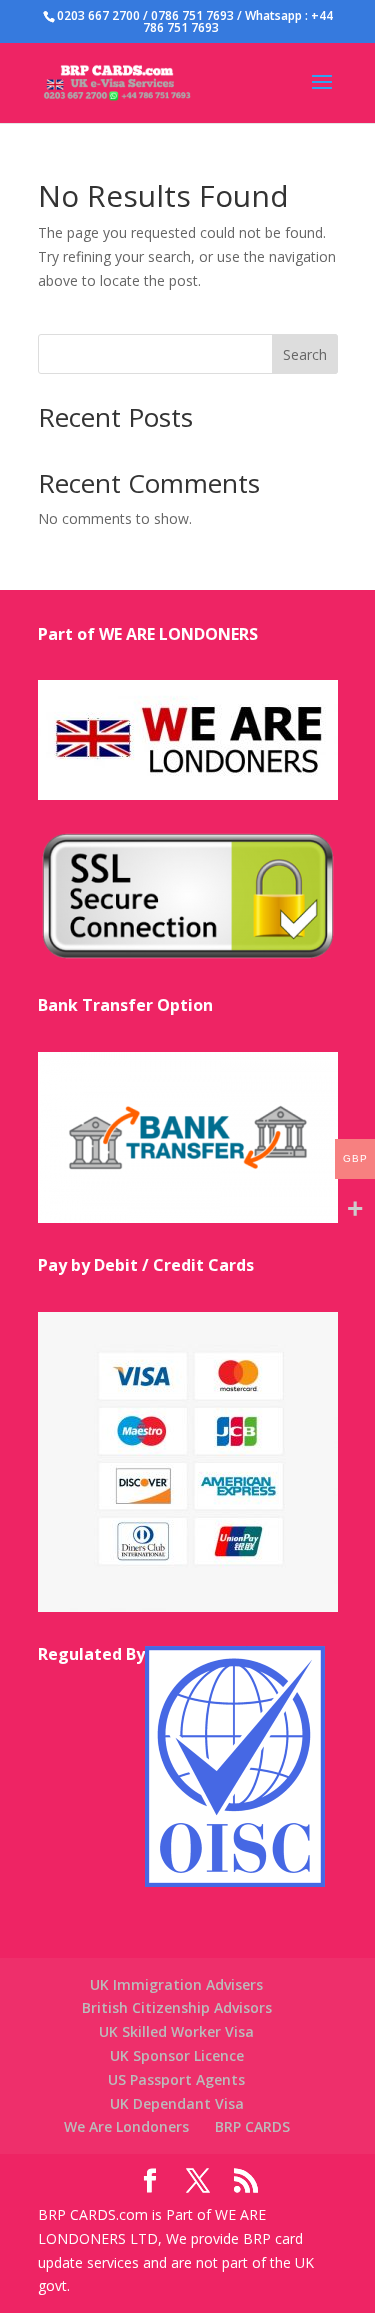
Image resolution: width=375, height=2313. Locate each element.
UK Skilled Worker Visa (176, 2031)
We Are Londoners (126, 2126)
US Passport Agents (176, 2079)
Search (305, 354)
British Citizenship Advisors (177, 2007)
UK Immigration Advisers (176, 1984)
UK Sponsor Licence (177, 2055)
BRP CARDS (252, 2126)
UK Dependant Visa (177, 2103)
